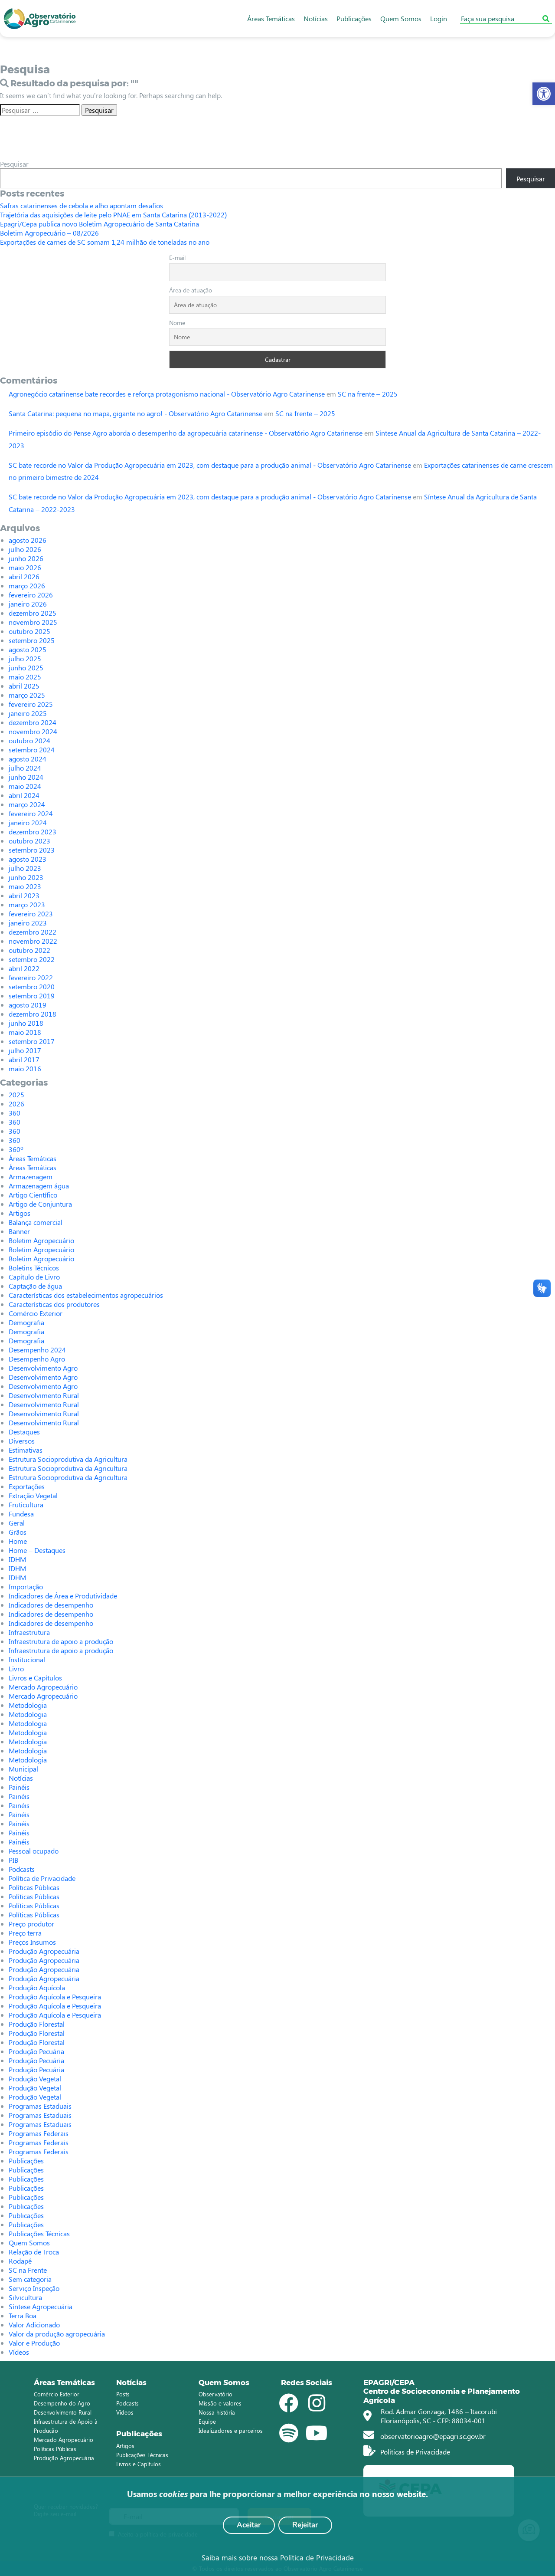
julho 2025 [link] (25, 658)
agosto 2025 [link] (28, 649)
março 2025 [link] (27, 695)
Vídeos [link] (19, 2352)
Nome (177, 323)
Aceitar (249, 2525)
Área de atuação (191, 290)
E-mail (177, 258)
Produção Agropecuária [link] (44, 1951)
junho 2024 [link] (26, 777)
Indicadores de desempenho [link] (51, 1605)
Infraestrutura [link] (29, 1632)
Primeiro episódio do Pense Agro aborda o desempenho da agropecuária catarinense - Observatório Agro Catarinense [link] (186, 433)
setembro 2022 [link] (32, 959)
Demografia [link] (26, 1322)
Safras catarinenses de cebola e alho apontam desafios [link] (82, 205)
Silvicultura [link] (25, 2297)
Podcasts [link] (22, 1869)
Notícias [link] (316, 18)
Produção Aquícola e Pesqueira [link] (55, 1997)
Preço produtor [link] (31, 1924)
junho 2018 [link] (26, 1023)
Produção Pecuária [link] (36, 2051)
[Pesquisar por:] (40, 110)
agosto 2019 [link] (28, 1005)
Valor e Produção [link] (34, 2343)
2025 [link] (16, 1094)
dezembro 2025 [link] (33, 613)
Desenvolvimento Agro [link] (43, 1368)
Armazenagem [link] (31, 1176)
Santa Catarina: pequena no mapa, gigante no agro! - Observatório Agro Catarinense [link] (135, 413)
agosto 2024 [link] (28, 759)
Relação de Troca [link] (34, 2252)
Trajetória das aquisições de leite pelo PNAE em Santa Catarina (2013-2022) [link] (113, 215)
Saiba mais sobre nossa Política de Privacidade (278, 2557)
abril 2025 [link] (24, 686)
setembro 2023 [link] (32, 850)
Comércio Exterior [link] (36, 1313)
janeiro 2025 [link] (28, 713)
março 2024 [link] (27, 804)
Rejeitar (305, 2525)
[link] (544, 94)
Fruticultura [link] (26, 1505)
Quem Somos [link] (401, 18)
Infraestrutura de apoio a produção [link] (61, 1641)
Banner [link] (19, 1231)
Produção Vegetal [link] (35, 2079)
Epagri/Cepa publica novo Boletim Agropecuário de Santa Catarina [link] (100, 224)
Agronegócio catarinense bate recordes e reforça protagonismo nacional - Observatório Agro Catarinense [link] (167, 394)
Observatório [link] (215, 2394)
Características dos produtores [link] (54, 1304)
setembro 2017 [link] (32, 1041)
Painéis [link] (19, 1787)
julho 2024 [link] (25, 768)
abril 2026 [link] (24, 576)
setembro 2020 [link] (32, 986)
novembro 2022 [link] (33, 941)
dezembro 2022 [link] (33, 932)
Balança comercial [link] (36, 1222)
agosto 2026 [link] (28, 540)
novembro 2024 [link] (33, 731)
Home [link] (18, 1541)
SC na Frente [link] (28, 2270)
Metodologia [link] (28, 1705)
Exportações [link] (27, 1486)
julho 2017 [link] (25, 1050)
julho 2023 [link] (25, 868)
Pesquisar (14, 164)
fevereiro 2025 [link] (31, 704)
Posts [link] (123, 2394)
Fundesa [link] (21, 1514)
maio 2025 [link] (25, 677)
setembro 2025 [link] (32, 640)
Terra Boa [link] (23, 2315)
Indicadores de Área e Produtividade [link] (63, 1596)
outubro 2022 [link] (29, 950)
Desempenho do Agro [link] (62, 2403)
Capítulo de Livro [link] (34, 1277)
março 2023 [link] (27, 904)
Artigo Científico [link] (33, 1195)
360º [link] (16, 1149)
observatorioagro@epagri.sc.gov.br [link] (432, 2436)
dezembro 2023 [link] (33, 832)
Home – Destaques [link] (37, 1550)
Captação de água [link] (35, 1286)
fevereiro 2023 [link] (31, 914)
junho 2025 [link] (26, 668)
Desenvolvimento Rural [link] (44, 1395)
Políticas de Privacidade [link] (414, 2452)
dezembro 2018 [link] (33, 1014)
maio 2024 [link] (25, 786)
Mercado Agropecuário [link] (43, 1687)
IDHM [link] (17, 1559)
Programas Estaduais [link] (40, 2106)
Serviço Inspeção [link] (34, 2288)
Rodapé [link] (20, 2261)
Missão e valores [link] (220, 2403)
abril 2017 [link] (24, 1059)
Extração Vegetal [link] (33, 1495)
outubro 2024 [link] (29, 740)
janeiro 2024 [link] (28, 822)
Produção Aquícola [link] (37, 1987)
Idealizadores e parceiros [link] (231, 2430)
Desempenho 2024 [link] (37, 1350)
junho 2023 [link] (26, 877)
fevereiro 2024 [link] (31, 813)
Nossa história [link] (217, 2412)
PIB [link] (13, 1860)
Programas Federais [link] (39, 2133)
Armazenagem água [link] (39, 1186)
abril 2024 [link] (24, 795)
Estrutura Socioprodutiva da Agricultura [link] (68, 1459)
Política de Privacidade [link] (42, 1878)
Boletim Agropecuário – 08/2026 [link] (49, 233)
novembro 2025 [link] (33, 622)
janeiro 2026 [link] (28, 604)
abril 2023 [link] (24, 895)
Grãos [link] (18, 1532)
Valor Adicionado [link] (34, 2325)
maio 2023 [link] (25, 886)
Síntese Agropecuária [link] (41, 2306)
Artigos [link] (20, 1213)
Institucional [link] (27, 1659)
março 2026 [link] (27, 586)
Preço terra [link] (25, 1933)
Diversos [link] (22, 1441)
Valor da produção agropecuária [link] (57, 2334)
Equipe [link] (207, 2421)
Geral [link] (17, 1523)
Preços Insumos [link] (32, 1942)
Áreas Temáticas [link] (271, 18)
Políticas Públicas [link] (34, 1887)
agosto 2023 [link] (28, 859)
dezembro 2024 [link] (33, 722)
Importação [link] (26, 1587)
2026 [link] (16, 1104)
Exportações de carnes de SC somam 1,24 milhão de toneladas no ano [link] (105, 242)
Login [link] (439, 18)
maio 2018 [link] (25, 1032)
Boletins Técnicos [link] (34, 1268)
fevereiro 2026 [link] (31, 595)
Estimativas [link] (26, 1450)
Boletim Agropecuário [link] (41, 1240)
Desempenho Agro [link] (37, 1359)
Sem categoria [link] (30, 2279)
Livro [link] (16, 1669)
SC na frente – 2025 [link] (368, 394)
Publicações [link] (354, 18)
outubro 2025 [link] (29, 631)
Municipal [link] (23, 1769)
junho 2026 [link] (26, 558)
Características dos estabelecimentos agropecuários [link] (86, 1295)
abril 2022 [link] (24, 968)
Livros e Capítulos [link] (35, 1678)
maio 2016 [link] (25, 1068)
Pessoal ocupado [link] (34, 1851)
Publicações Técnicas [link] (39, 2233)
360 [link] (15, 1113)
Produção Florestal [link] (37, 2024)
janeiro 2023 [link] (28, 923)
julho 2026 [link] (25, 549)
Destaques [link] (24, 1432)
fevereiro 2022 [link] (31, 977)
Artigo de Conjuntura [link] (40, 1204)
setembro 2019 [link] (32, 996)
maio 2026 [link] (25, 567)
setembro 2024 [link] (32, 750)
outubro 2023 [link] (29, 841)
